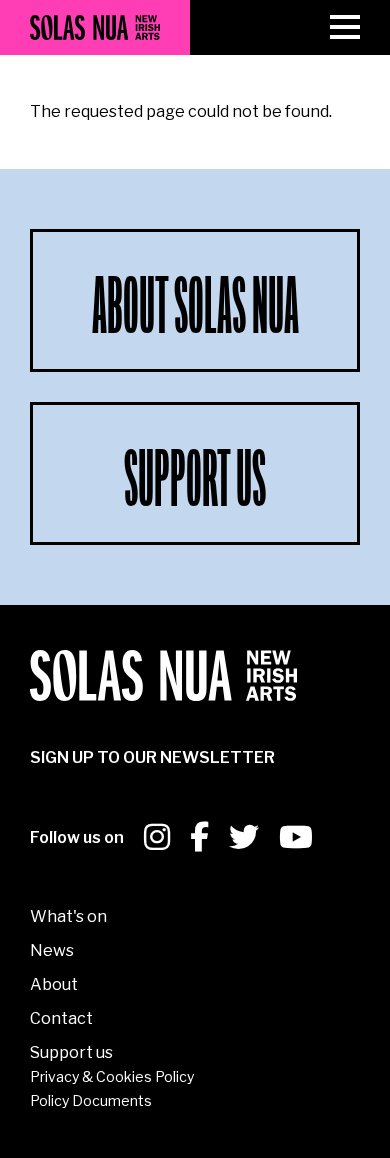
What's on (68, 916)
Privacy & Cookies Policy (112, 1076)
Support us (71, 1052)
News (52, 950)
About (54, 984)
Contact (61, 1018)
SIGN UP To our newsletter (152, 757)
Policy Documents (91, 1100)
